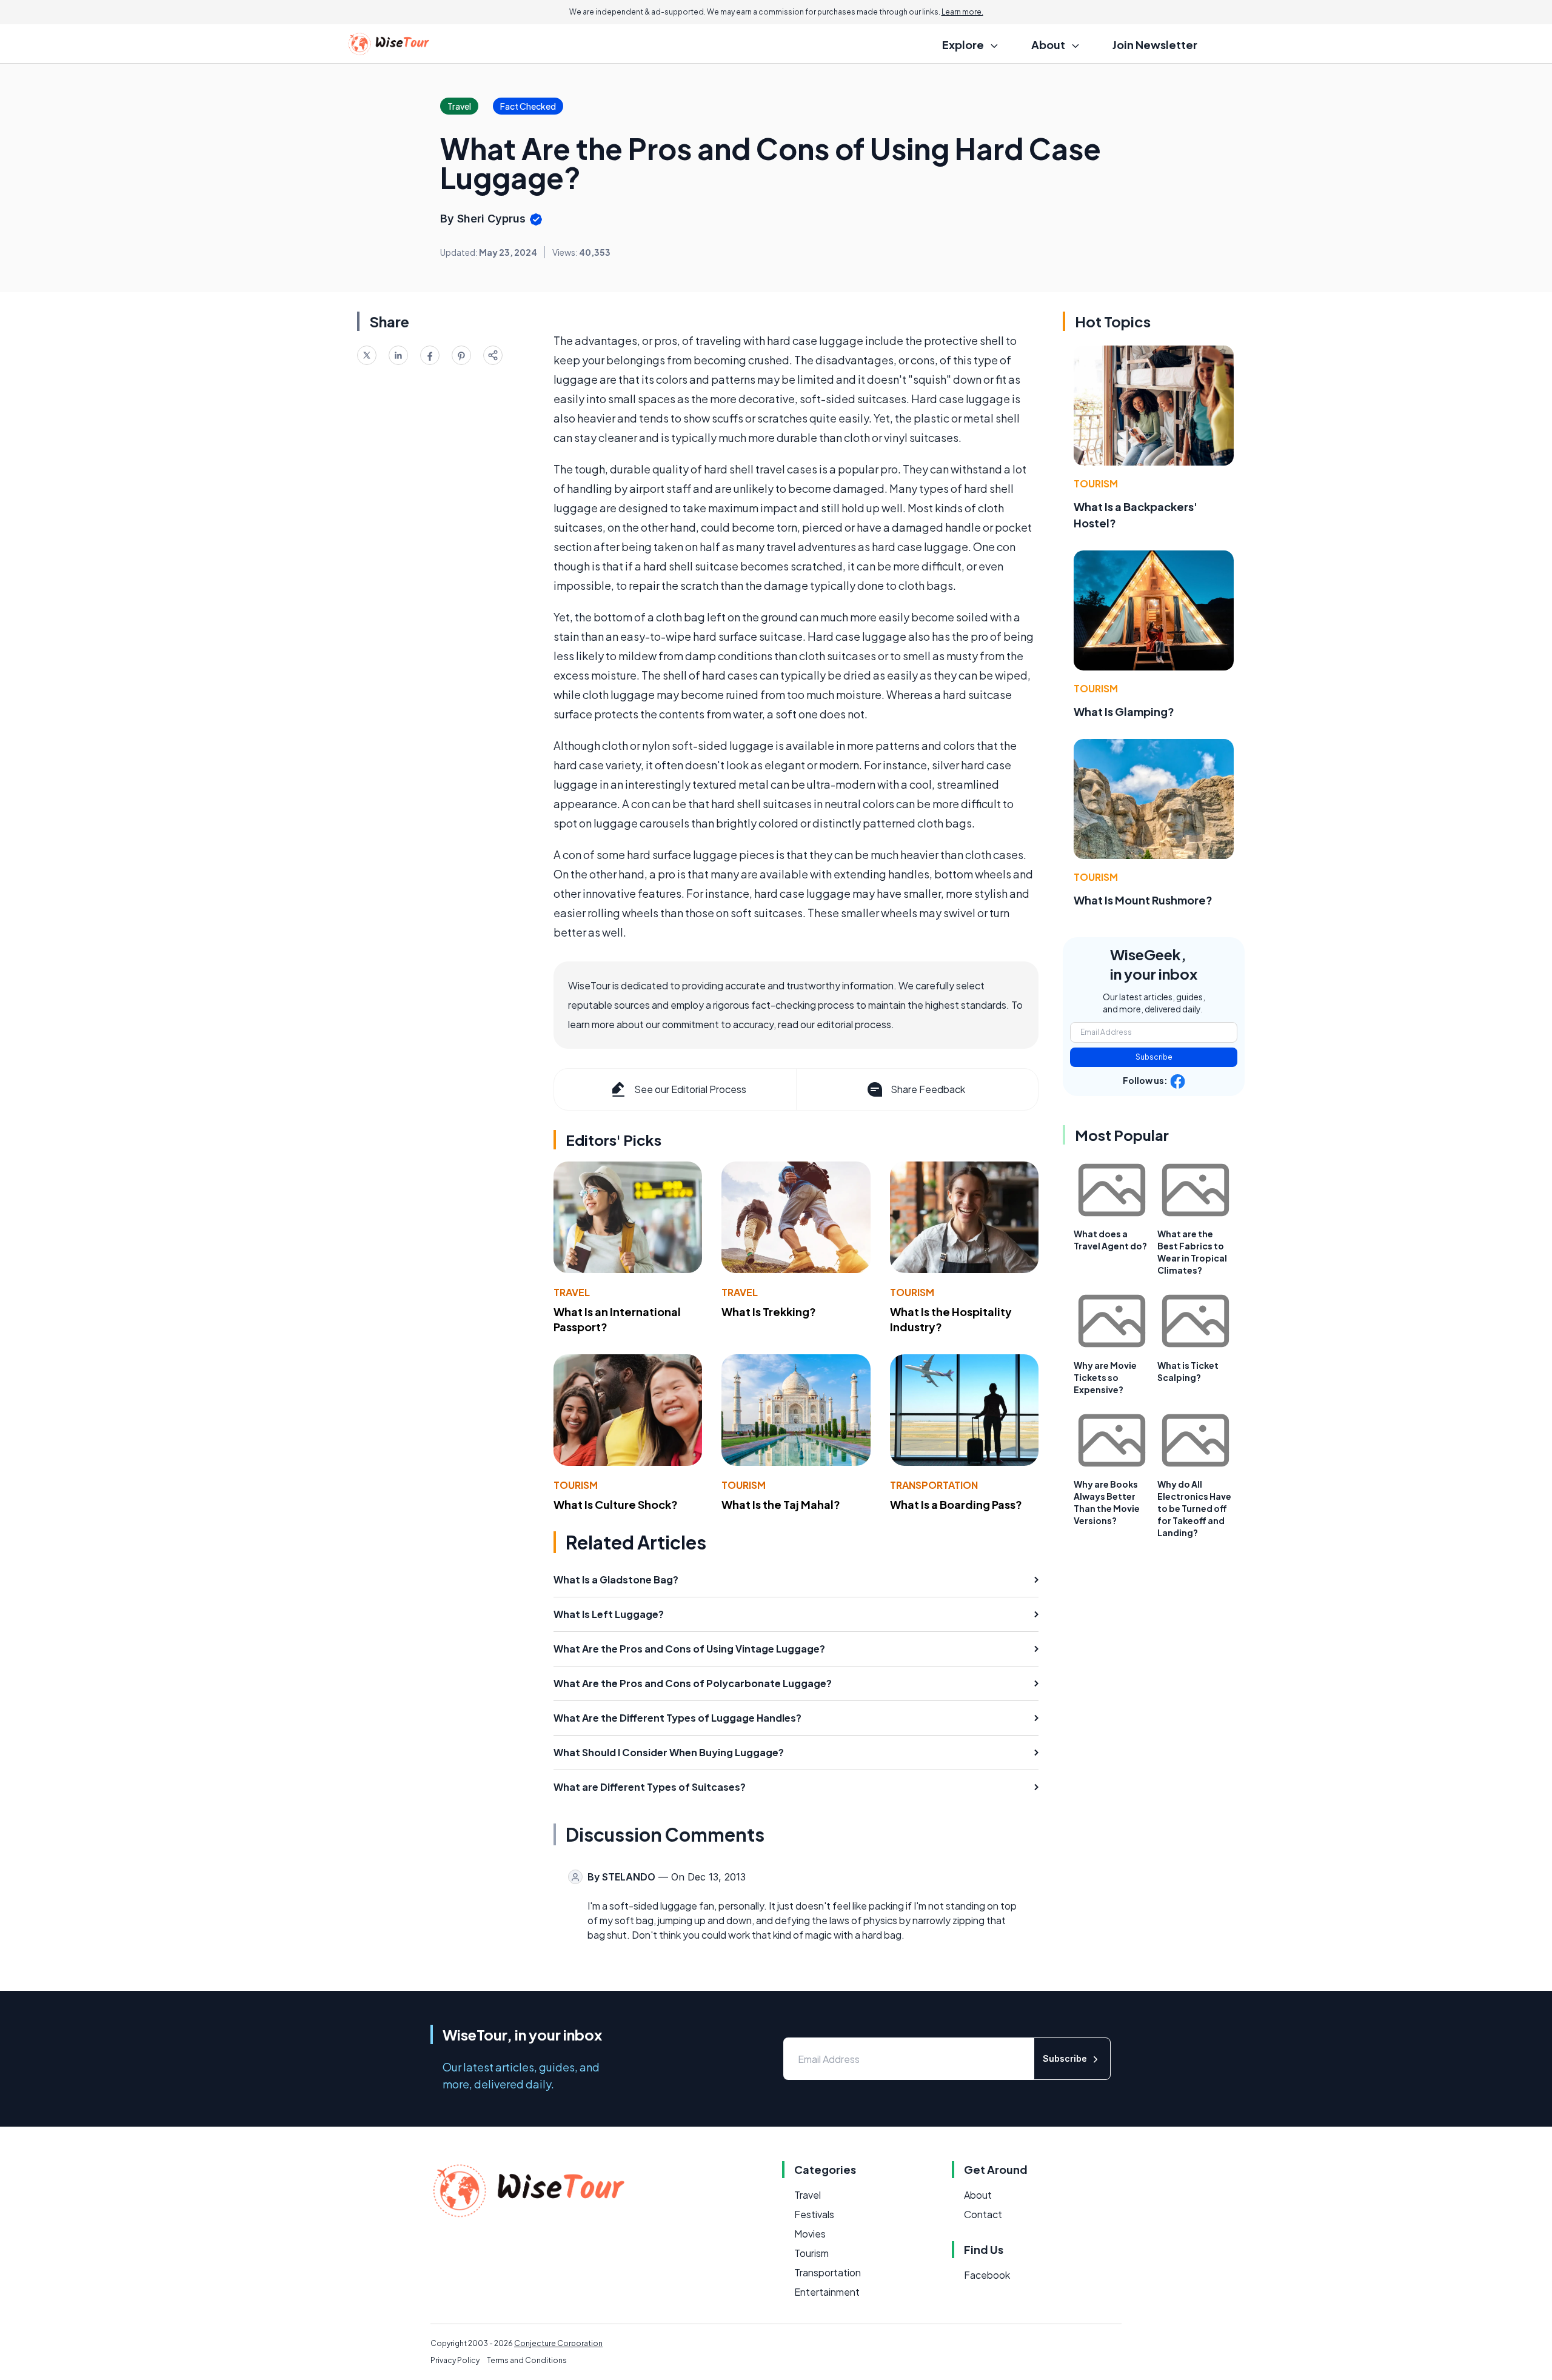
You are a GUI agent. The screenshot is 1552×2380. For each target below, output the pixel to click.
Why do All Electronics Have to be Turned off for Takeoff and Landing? (1194, 1508)
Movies (810, 2234)
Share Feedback (928, 1089)
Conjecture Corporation (558, 2343)
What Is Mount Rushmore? (1143, 900)
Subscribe (1154, 1057)
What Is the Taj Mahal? (781, 1504)
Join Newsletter (1155, 45)
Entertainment (827, 2292)
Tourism (912, 1292)
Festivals (814, 2214)
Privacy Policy (455, 2360)
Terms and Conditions (527, 2360)
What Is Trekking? (769, 1312)
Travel (572, 1292)
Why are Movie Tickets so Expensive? (1105, 1377)
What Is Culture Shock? (616, 1504)
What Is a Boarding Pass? (956, 1504)
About (978, 2195)
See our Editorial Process (690, 1089)
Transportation (934, 1485)
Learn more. (962, 12)
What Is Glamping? (1124, 711)
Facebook (987, 2275)
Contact (983, 2214)
